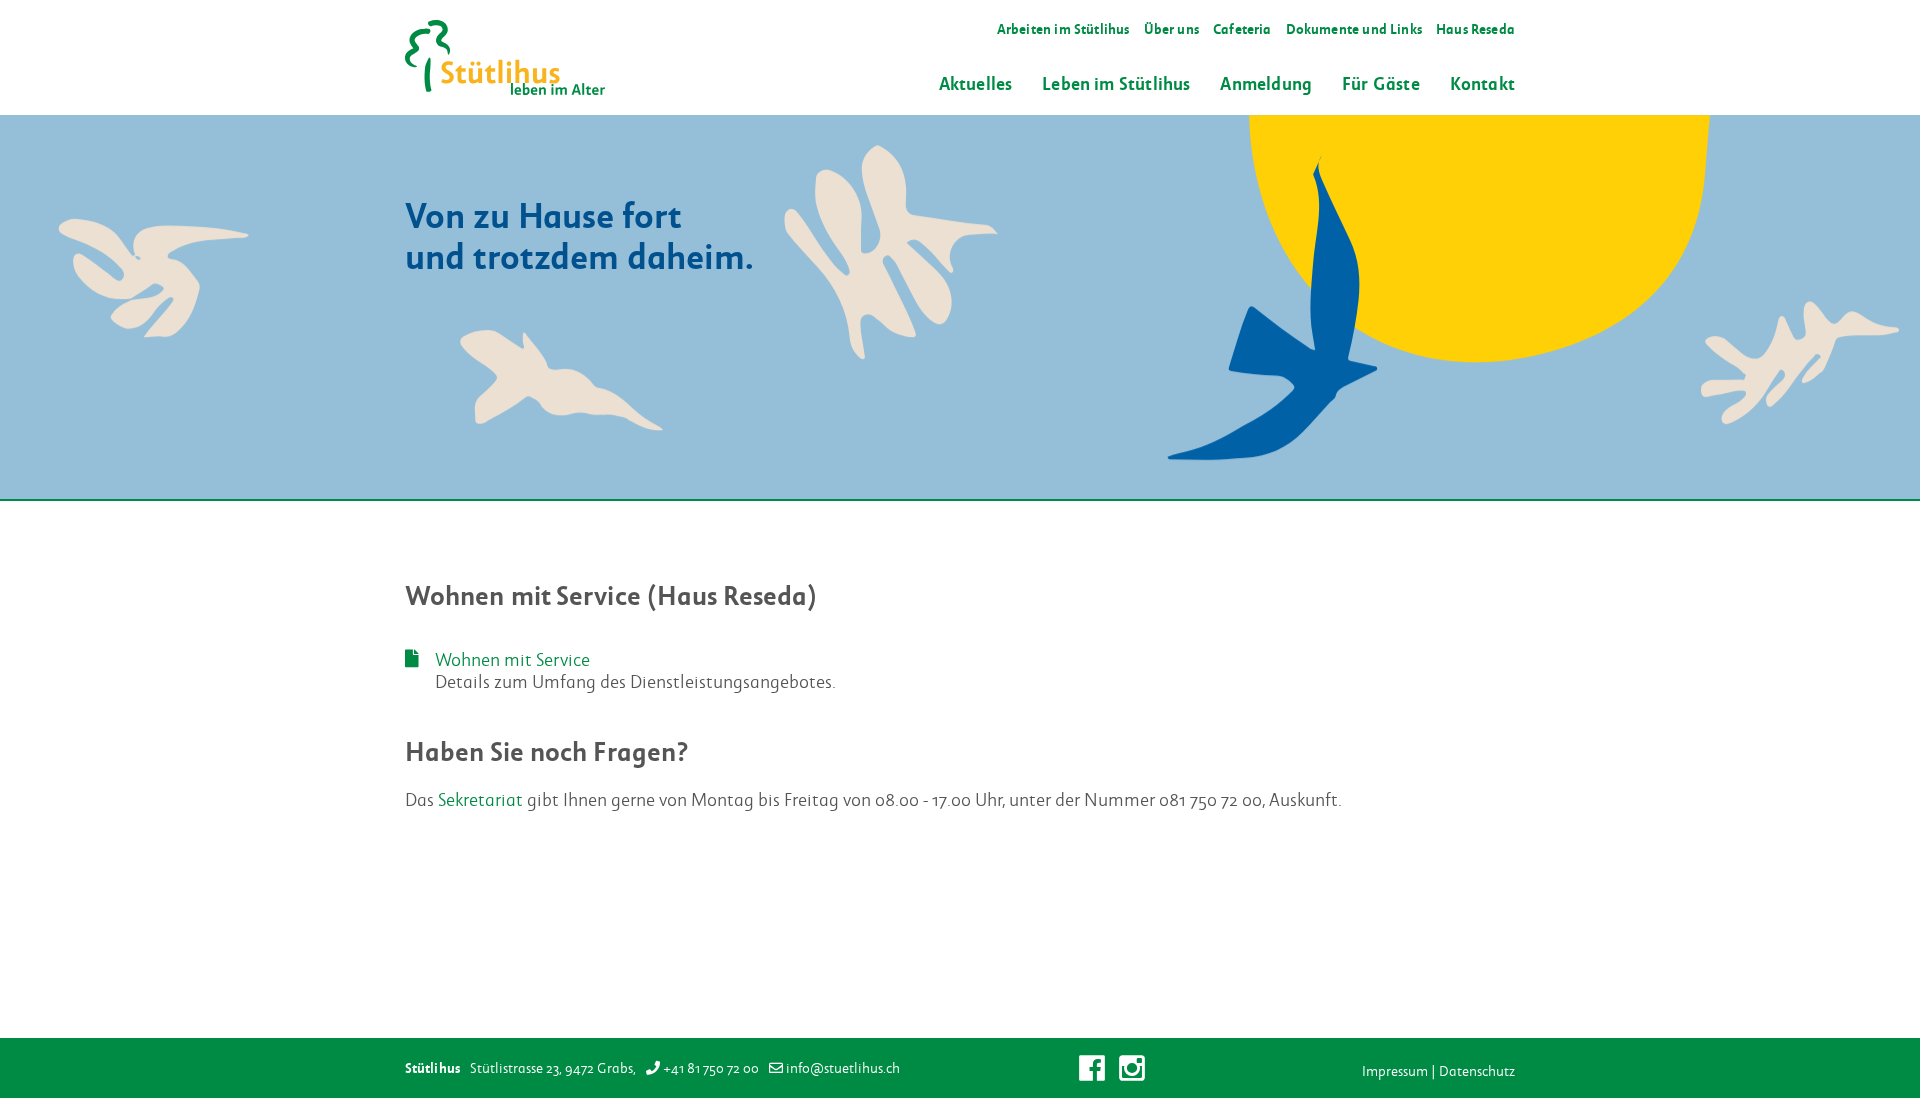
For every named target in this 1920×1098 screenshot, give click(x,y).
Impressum (1395, 1071)
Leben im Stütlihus (1116, 83)
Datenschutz (1477, 1071)
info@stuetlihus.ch (843, 1068)
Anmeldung (1266, 83)
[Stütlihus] (505, 57)
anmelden (1336, 1072)
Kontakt (1482, 83)
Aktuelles (976, 83)
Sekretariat (480, 799)
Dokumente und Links (1354, 28)
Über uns (1171, 28)
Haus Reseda (1475, 28)
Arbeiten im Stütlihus (1063, 28)
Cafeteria (1242, 28)
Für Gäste (1381, 83)
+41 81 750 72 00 (711, 1068)
